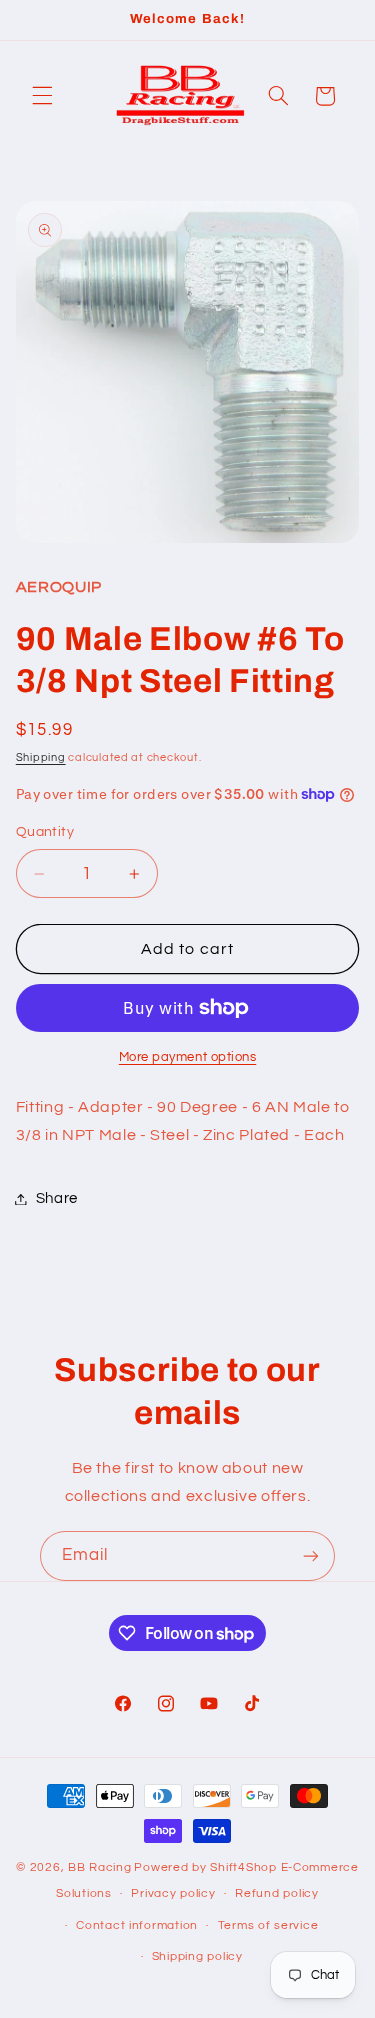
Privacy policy (173, 1893)
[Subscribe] (311, 1555)
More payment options (188, 1057)
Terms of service (268, 1925)
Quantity (45, 832)
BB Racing (100, 1867)
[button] (42, 96)
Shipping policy (197, 1956)
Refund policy (277, 1893)
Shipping (41, 757)
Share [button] (57, 1198)
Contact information (137, 1925)
